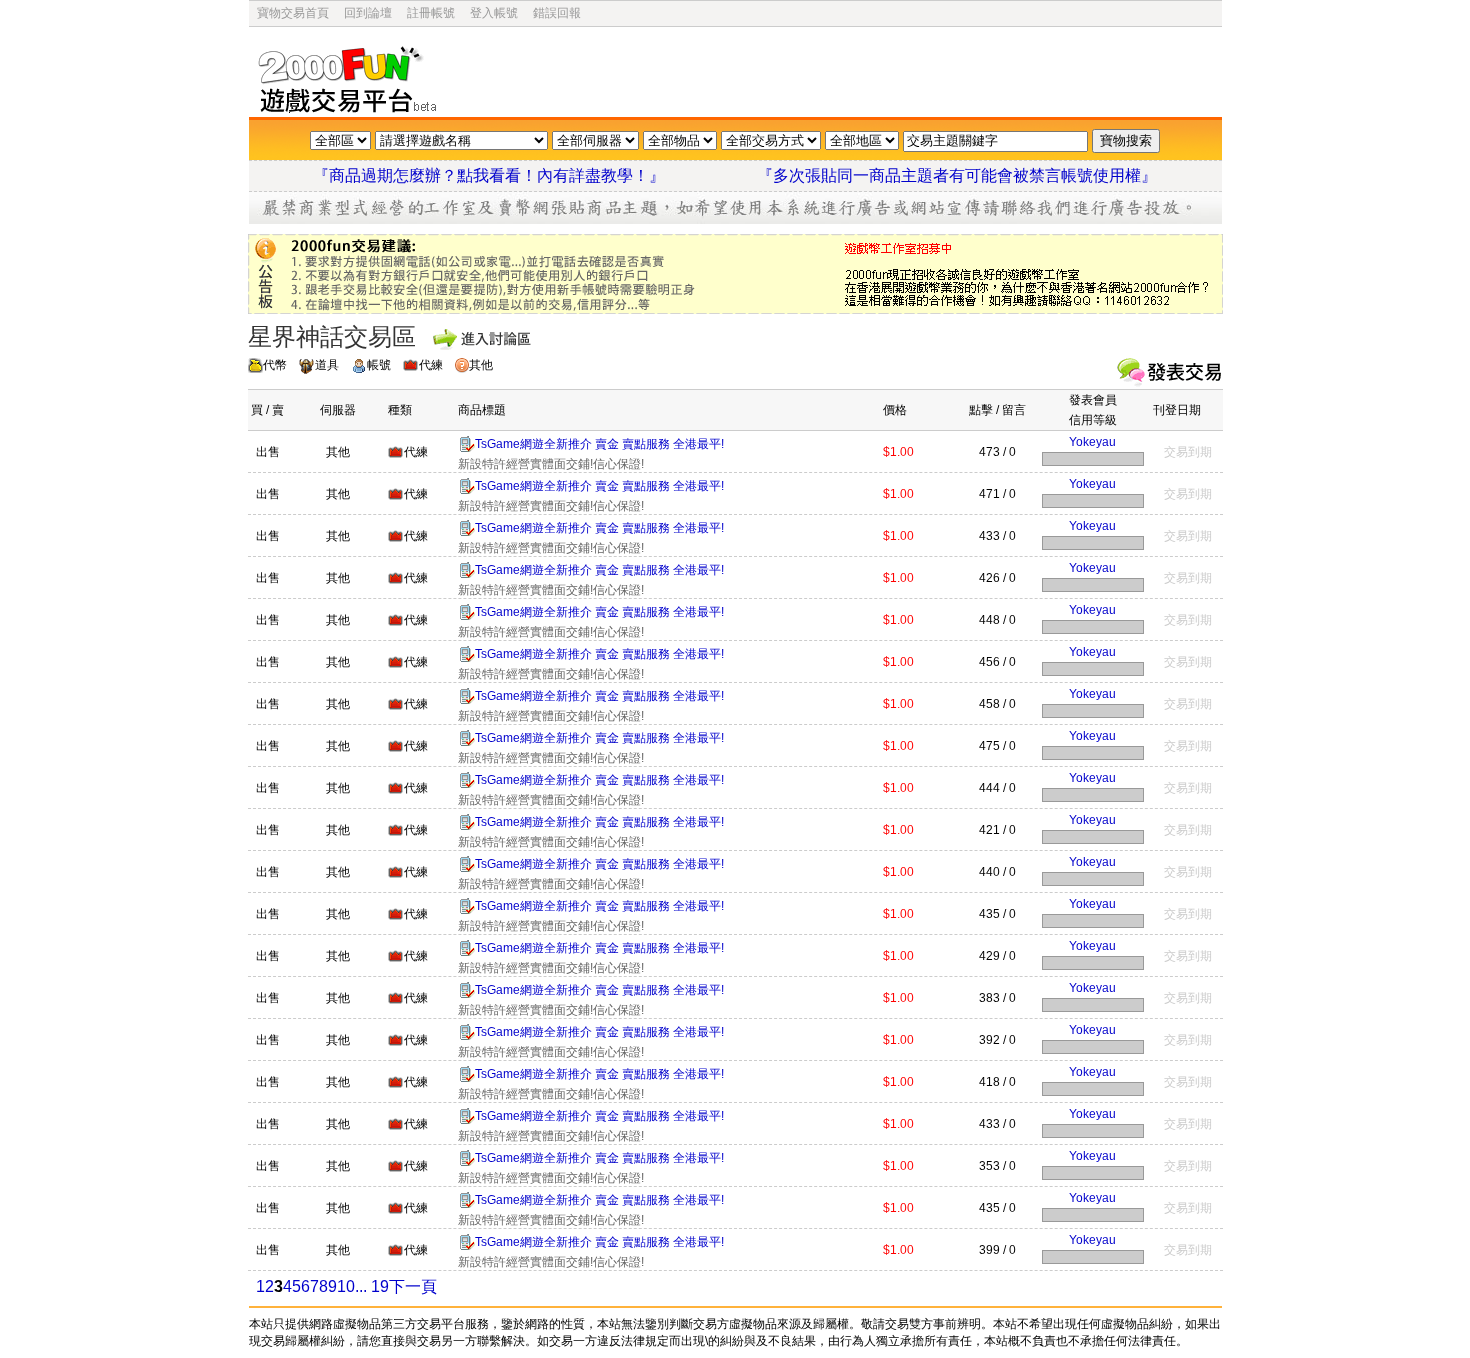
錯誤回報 (557, 13)
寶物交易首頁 (293, 13)
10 (346, 1286)
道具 (327, 365)
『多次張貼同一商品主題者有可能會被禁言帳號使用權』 (957, 175)
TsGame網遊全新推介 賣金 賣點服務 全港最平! (599, 444)
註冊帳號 (431, 13)
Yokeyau (1092, 442)
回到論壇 (368, 13)
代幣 (275, 365)
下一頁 (413, 1286)
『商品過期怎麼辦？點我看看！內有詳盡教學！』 (513, 175)
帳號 (379, 365)
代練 (431, 365)
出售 (268, 452)
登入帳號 (494, 13)
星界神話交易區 (332, 336)
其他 (481, 365)
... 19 (372, 1286)
